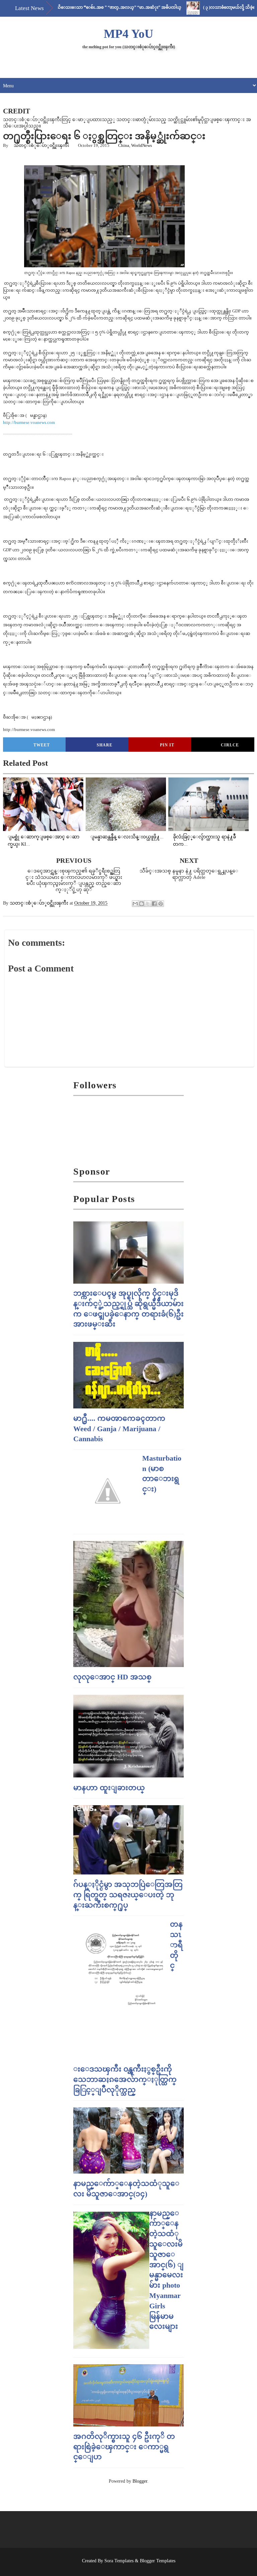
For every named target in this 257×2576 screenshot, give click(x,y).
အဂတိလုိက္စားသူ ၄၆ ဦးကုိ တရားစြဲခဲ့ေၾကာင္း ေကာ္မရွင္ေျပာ (124, 2447)
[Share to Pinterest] (161, 904)
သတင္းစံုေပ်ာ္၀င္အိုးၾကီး (41, 145)
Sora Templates (119, 2561)
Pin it (167, 745)
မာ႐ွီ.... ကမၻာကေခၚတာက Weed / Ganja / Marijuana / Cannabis (119, 1429)
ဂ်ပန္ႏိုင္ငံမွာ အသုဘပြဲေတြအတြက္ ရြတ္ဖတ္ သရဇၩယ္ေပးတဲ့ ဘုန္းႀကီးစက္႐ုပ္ (128, 1895)
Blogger (140, 2481)
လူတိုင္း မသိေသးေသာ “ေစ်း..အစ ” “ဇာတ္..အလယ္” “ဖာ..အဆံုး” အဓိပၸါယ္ (76, 7)
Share (105, 745)
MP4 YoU (128, 34)
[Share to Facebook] (154, 904)
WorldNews (142, 145)
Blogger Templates (158, 2561)
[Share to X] (148, 904)
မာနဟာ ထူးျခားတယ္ (109, 1788)
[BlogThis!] (142, 904)
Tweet (42, 745)
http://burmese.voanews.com (29, 422)
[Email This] (135, 904)
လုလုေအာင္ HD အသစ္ (112, 1677)
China (124, 145)
